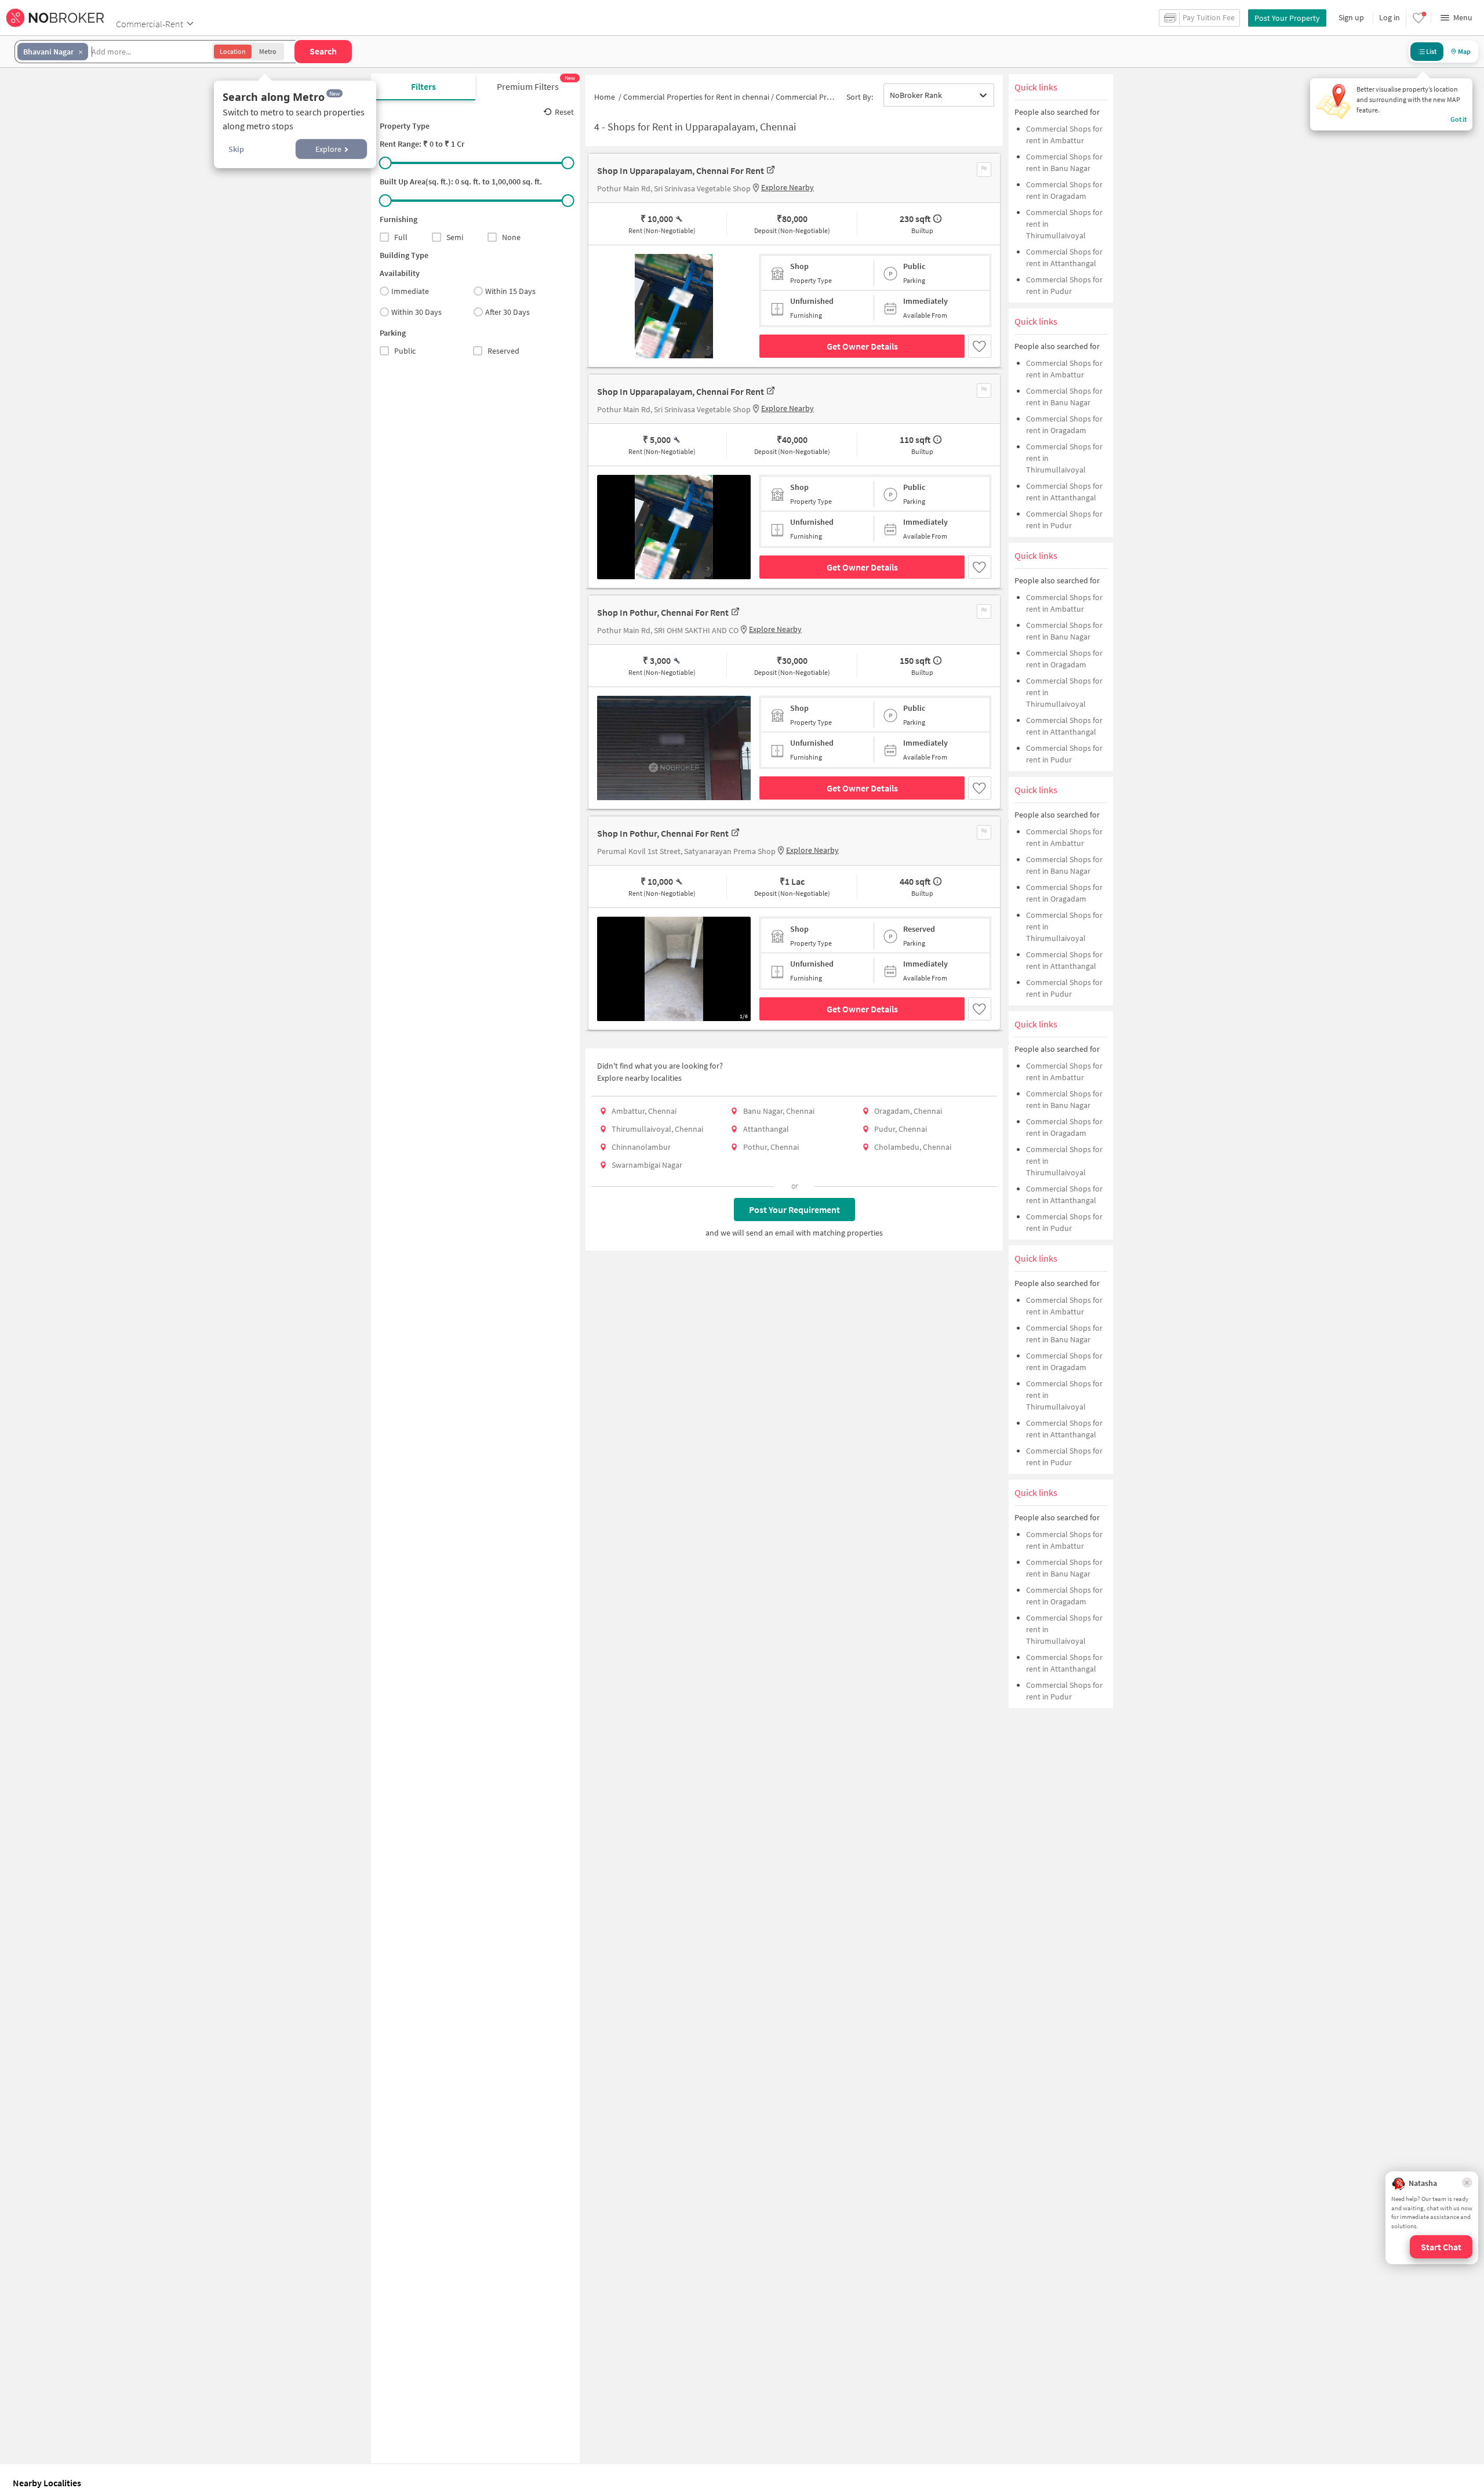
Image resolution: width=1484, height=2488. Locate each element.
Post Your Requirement (794, 1210)
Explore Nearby (788, 187)
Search (323, 51)
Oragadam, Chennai (908, 1111)
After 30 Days (508, 312)
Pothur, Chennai (771, 1147)
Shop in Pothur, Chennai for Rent (663, 612)
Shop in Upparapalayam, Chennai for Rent (681, 170)
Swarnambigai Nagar (647, 1165)
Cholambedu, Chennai (913, 1147)
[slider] (385, 163)
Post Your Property (1287, 18)
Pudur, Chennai (901, 1129)
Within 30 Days (417, 312)
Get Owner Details (862, 346)
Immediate (410, 291)
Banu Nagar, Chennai (779, 1111)
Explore (328, 149)
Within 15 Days (510, 291)
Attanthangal (766, 1129)
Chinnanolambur (641, 1147)
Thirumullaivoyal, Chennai (657, 1129)
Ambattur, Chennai (644, 1111)
